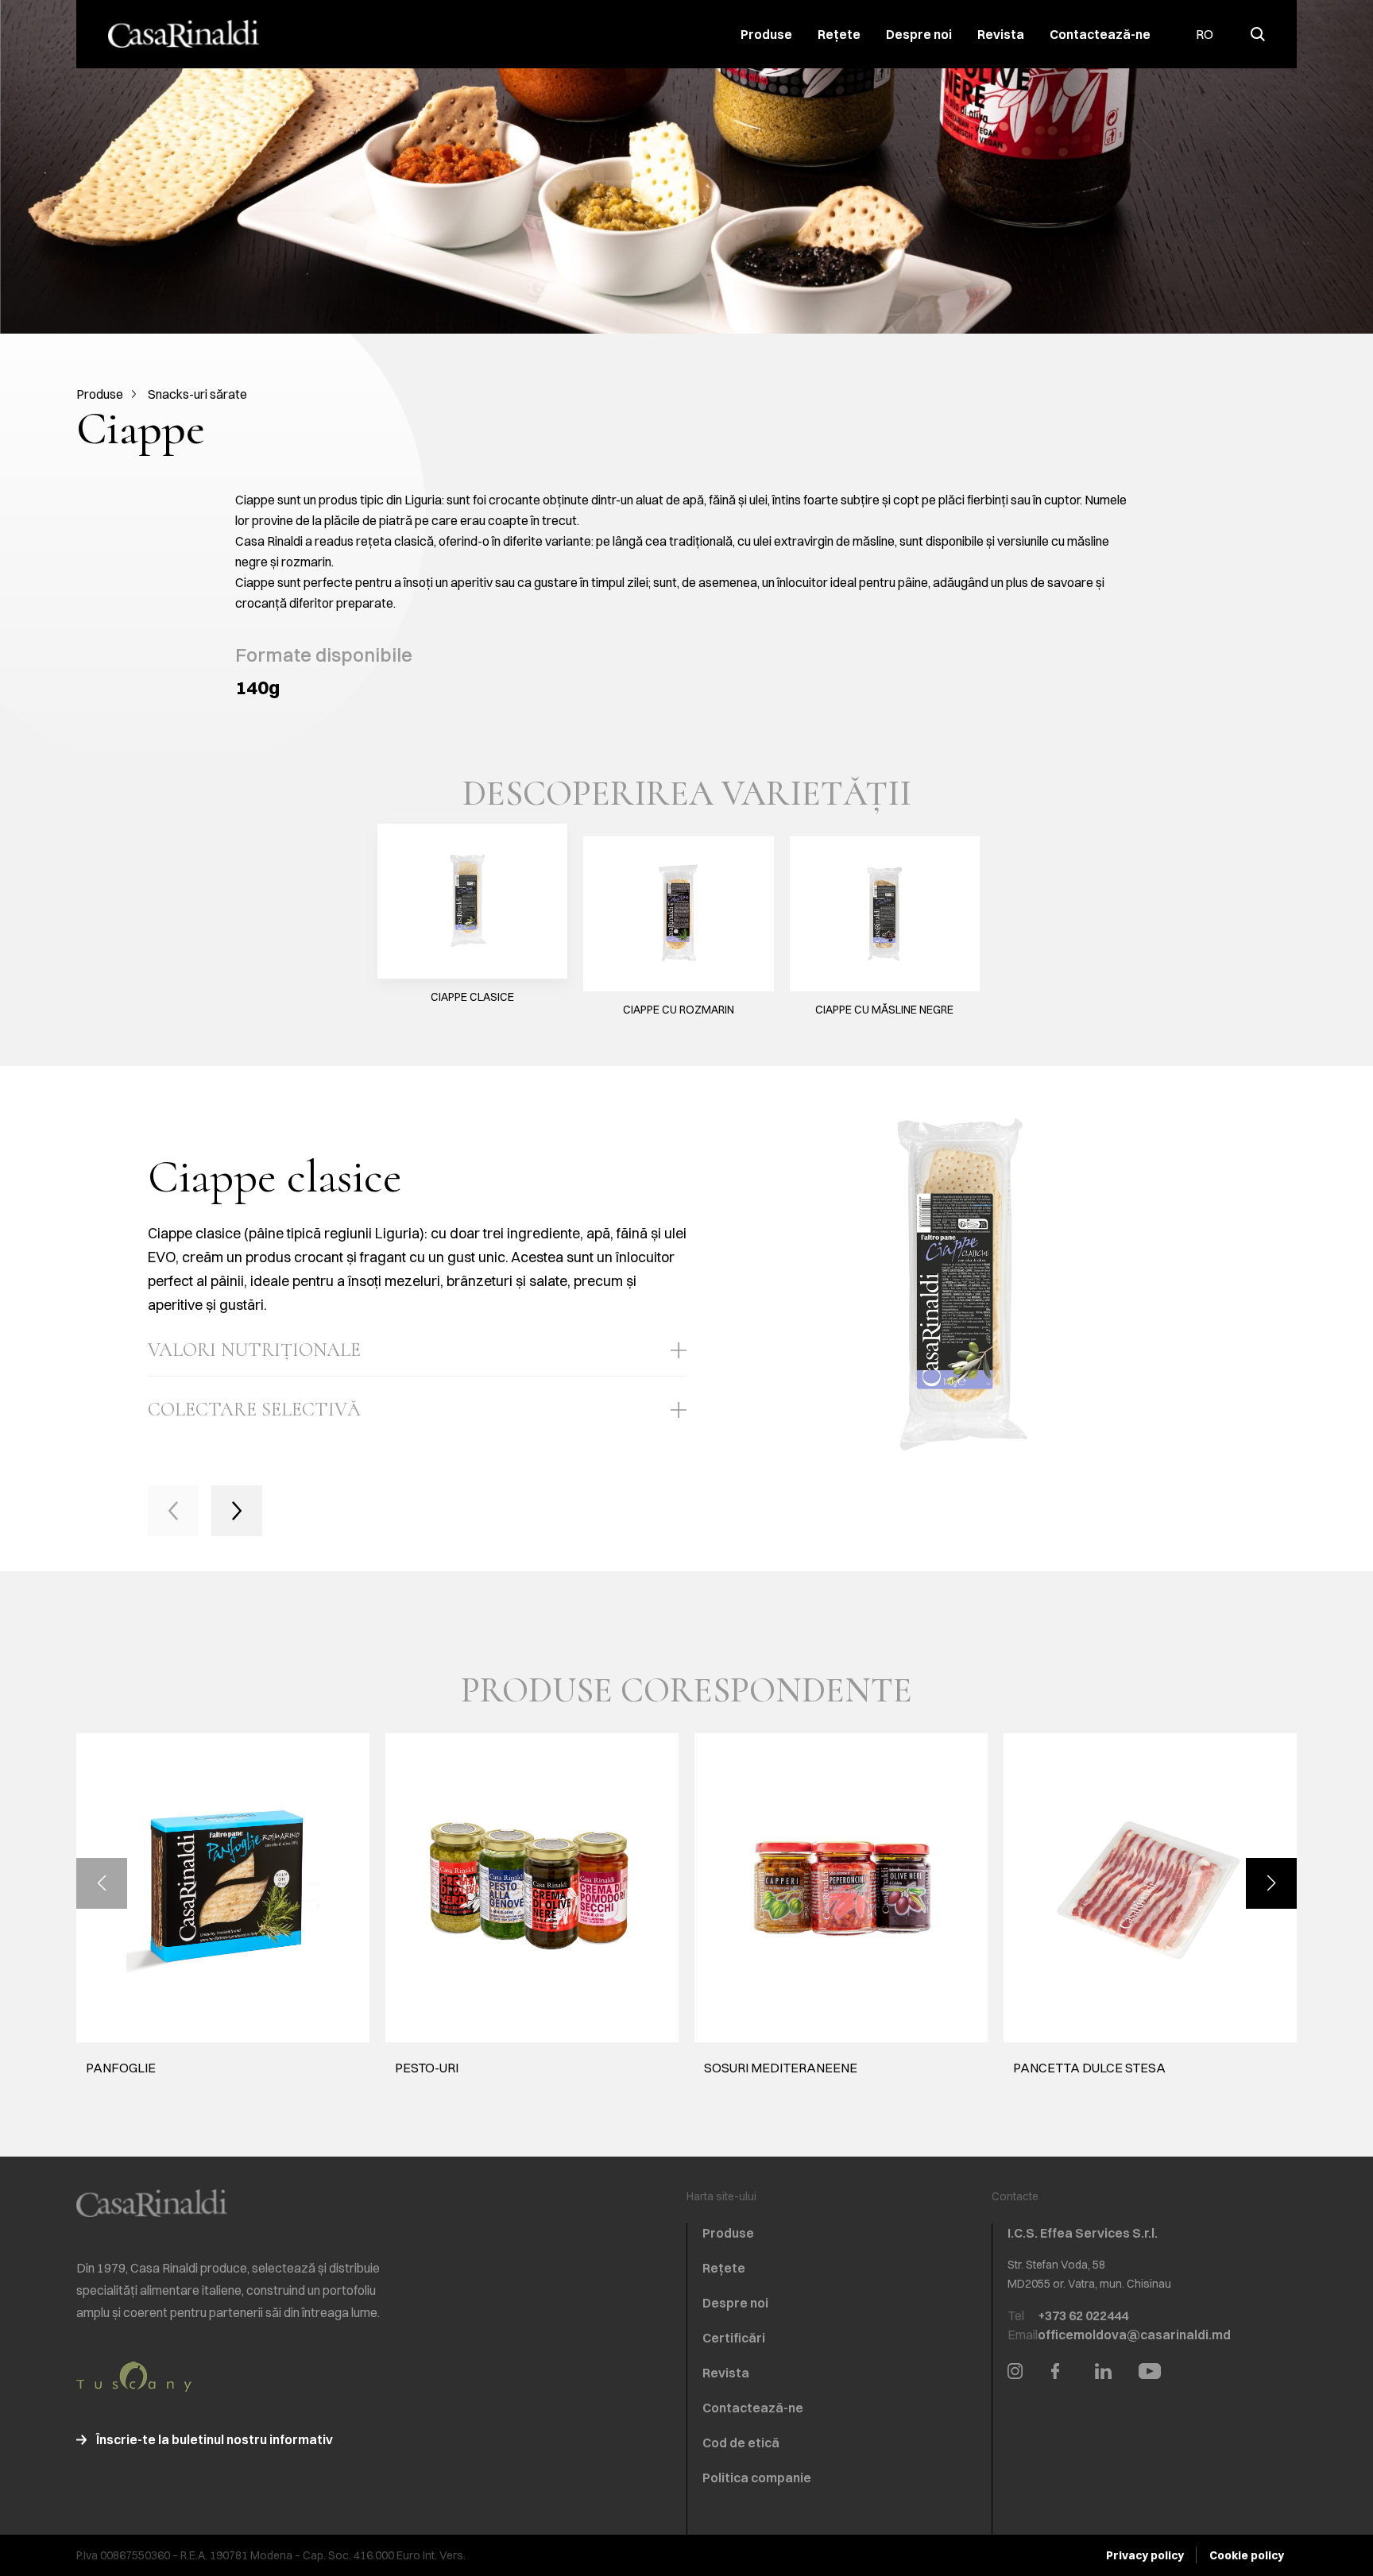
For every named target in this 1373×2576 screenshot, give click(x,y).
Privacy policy (1145, 2555)
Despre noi (919, 34)
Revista (1001, 34)
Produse (766, 34)
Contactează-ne (1100, 34)
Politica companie (757, 2478)
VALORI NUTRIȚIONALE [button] (254, 1350)
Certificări (734, 2338)
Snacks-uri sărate (197, 394)
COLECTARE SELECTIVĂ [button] (254, 1410)
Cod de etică (741, 2443)
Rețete (839, 34)
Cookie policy (1247, 2555)
